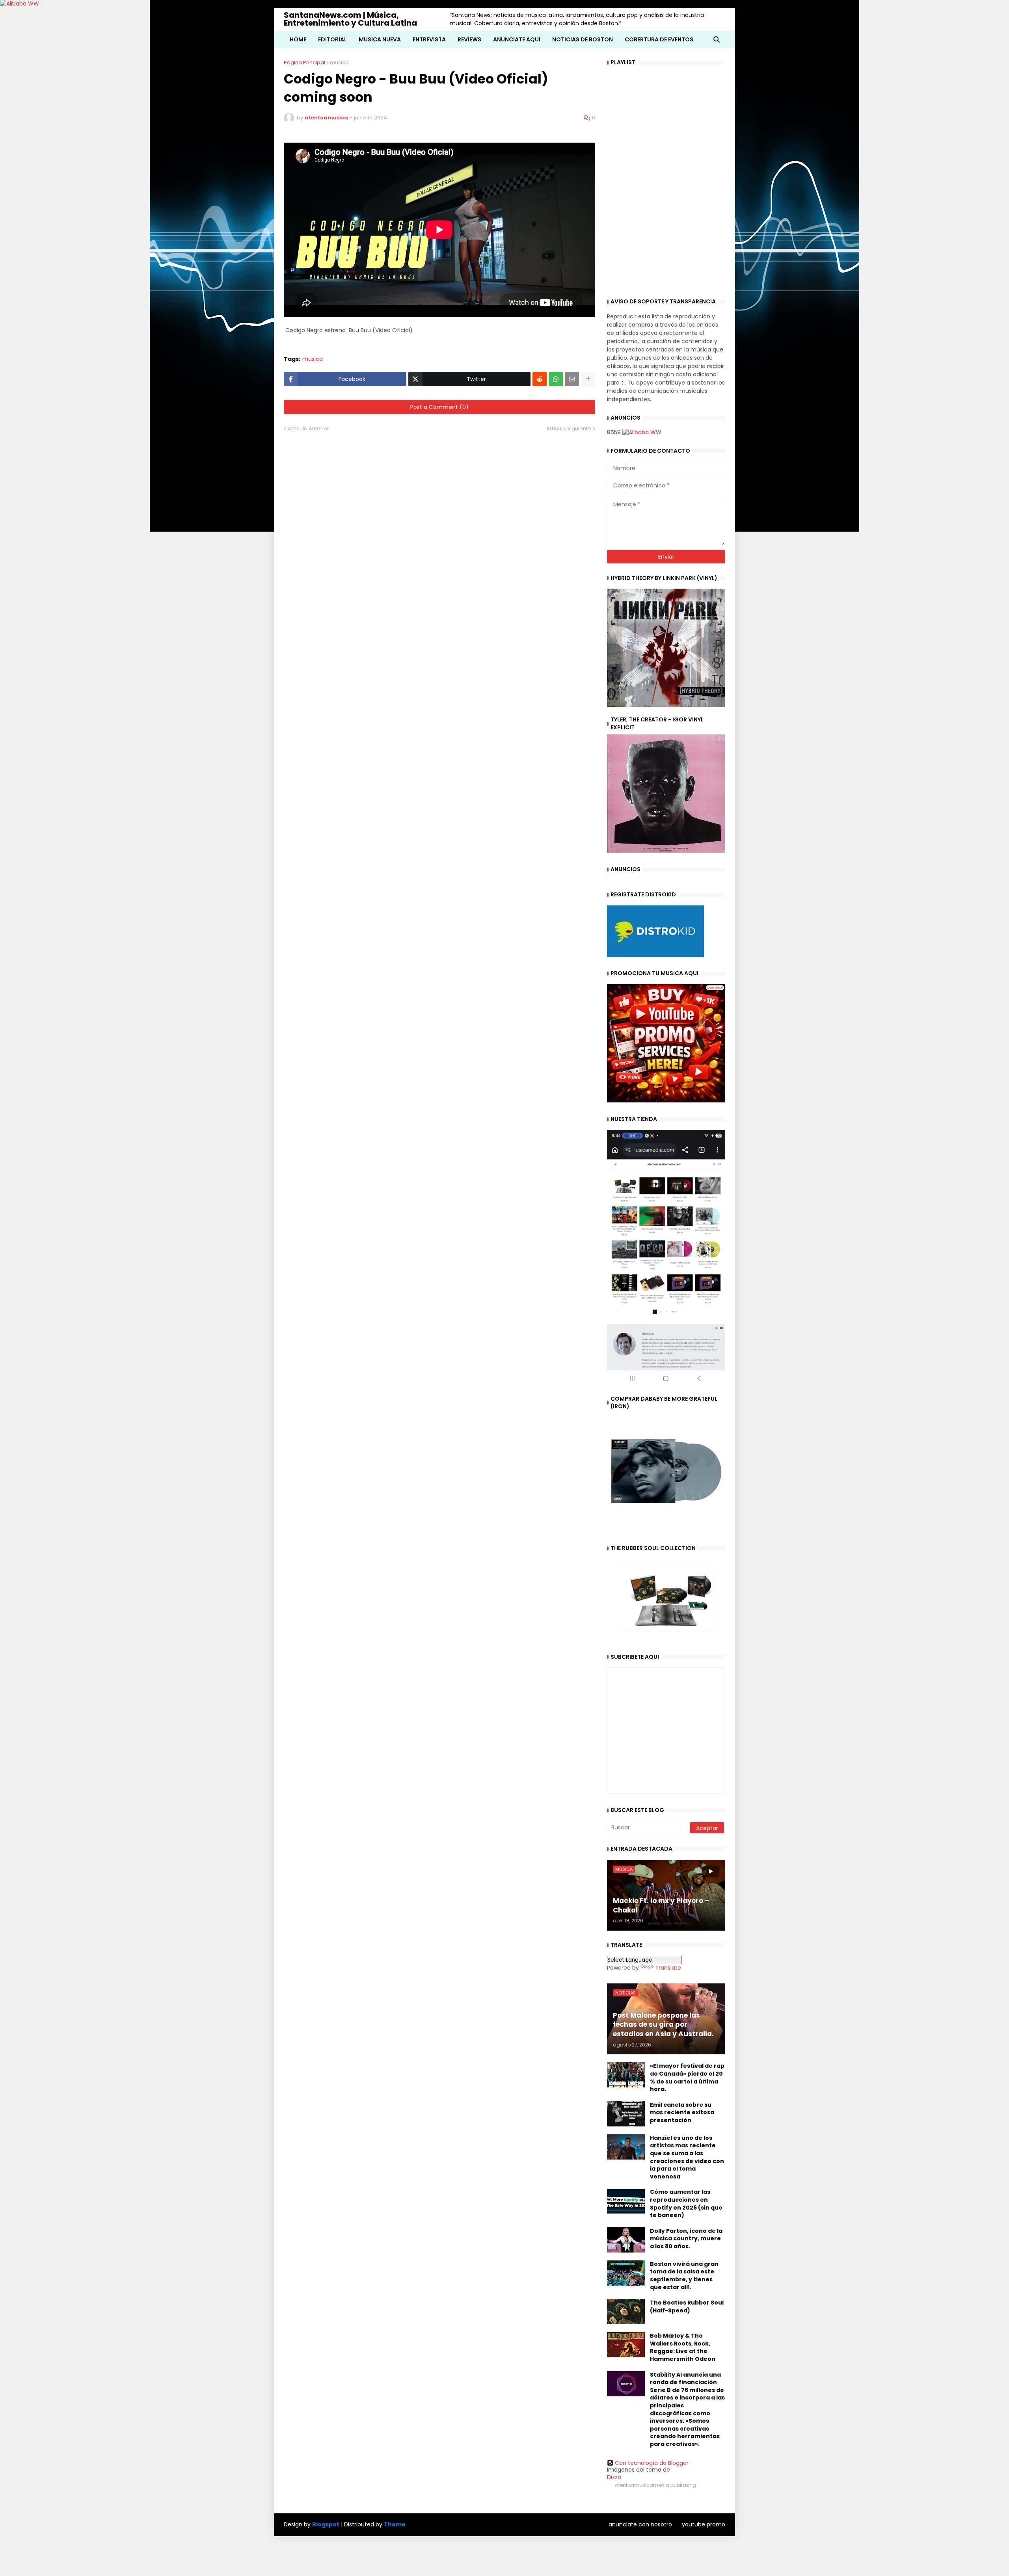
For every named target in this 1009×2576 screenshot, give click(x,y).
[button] (717, 39)
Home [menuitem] (298, 39)
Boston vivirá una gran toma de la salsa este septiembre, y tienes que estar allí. (684, 2276)
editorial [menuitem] (332, 39)
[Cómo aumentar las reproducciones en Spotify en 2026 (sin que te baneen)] (626, 2201)
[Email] (572, 379)
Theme (395, 2524)
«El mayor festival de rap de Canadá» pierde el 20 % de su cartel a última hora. (687, 2078)
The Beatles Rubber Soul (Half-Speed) (687, 2307)
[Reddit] (540, 379)
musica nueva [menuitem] (380, 39)
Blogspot (326, 2525)
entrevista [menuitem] (429, 39)
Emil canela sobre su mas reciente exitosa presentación (682, 2113)
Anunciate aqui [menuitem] (517, 39)
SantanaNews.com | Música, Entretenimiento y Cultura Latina (350, 19)
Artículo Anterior (308, 428)
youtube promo (704, 2524)
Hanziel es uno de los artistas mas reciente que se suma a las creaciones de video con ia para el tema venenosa (687, 2157)
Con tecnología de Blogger (652, 2463)
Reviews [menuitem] (469, 39)
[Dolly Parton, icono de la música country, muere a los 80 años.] (626, 2240)
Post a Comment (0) (439, 407)
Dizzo (614, 2477)
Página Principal (304, 62)
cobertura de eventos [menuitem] (659, 39)
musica (339, 62)
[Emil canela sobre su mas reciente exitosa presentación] (626, 2114)
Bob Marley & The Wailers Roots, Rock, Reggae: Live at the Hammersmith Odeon (683, 2347)
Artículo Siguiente (569, 428)
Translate (668, 1968)
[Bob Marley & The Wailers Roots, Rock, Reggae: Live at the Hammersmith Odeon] (626, 2345)
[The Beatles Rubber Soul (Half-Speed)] (626, 2312)
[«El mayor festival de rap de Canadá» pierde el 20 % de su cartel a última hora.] (626, 2075)
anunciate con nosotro (640, 2524)
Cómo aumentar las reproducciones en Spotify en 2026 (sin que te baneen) (686, 2204)
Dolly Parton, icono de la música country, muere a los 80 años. (686, 2239)
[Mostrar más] (588, 379)
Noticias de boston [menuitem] (583, 39)
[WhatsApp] (556, 379)
